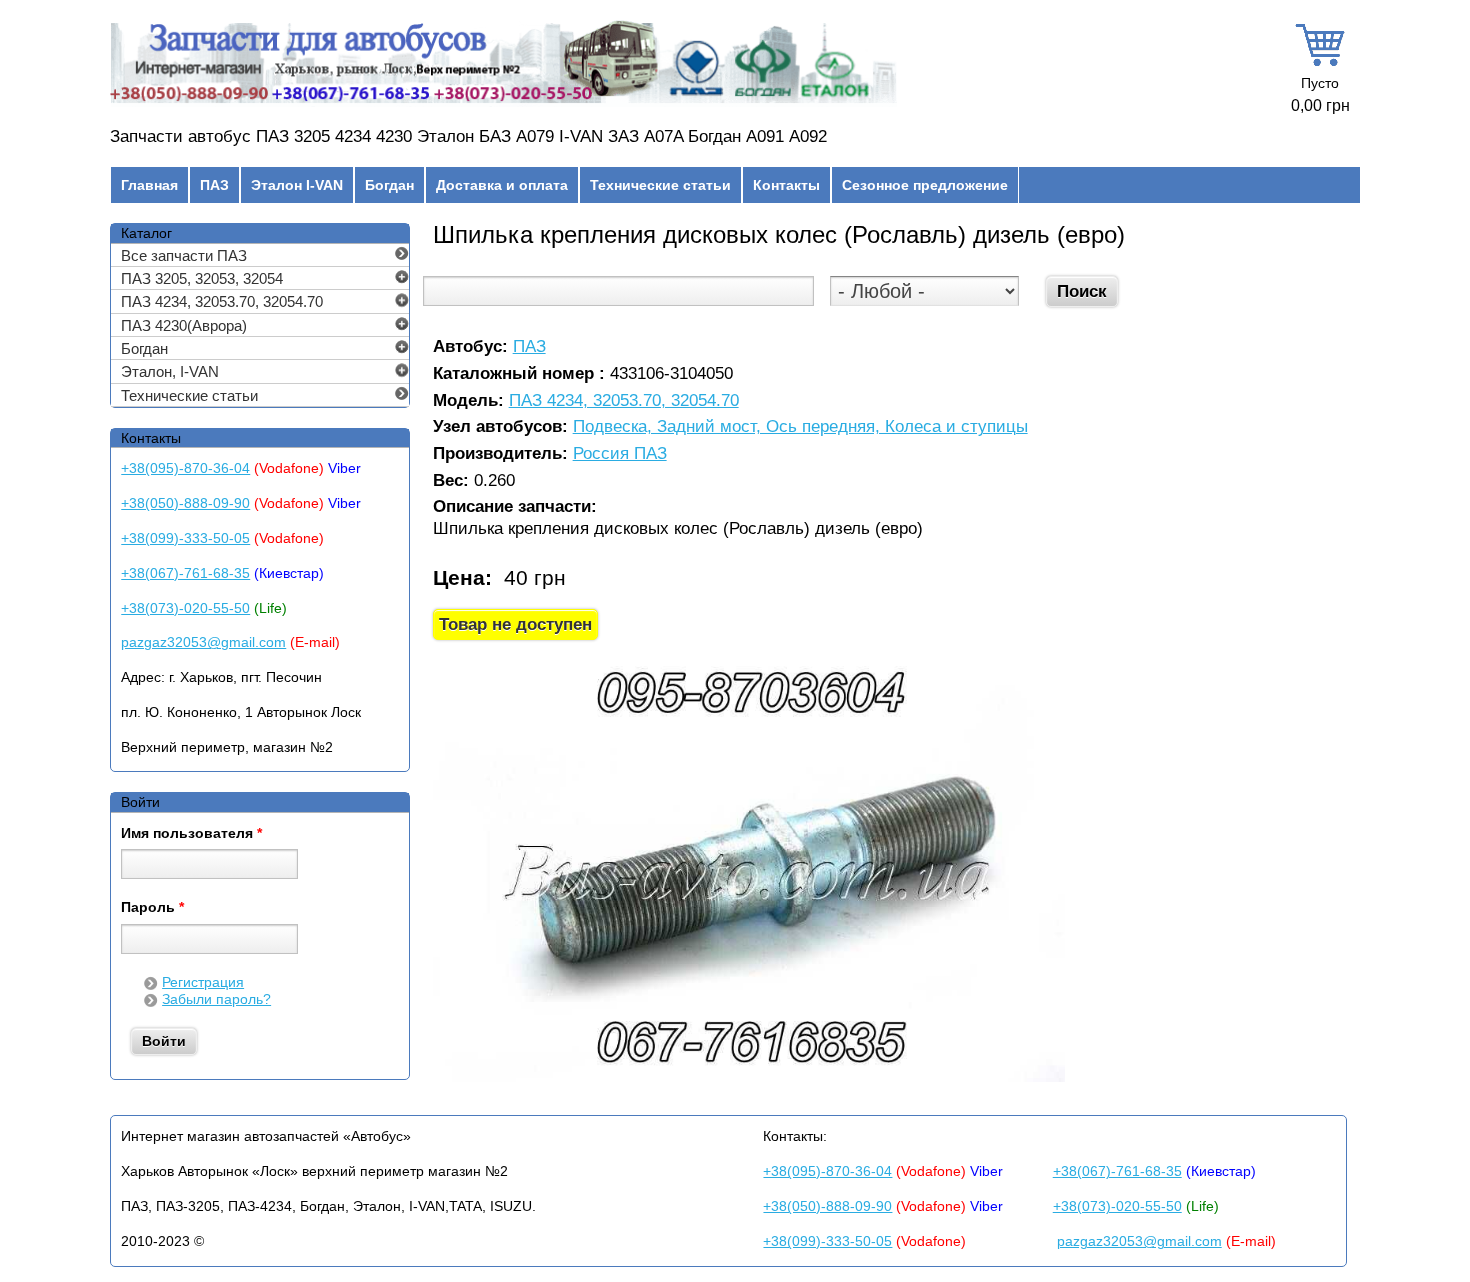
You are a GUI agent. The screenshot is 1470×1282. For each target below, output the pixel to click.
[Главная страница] (503, 103)
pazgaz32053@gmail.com (203, 642)
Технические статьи (660, 185)
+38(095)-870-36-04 (185, 468)
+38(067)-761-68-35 (185, 573)
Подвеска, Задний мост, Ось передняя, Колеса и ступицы (800, 427)
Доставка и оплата (502, 185)
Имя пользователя (191, 834)
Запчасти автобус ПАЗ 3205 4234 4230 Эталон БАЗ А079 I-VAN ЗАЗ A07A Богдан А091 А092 (468, 136)
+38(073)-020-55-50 (185, 608)
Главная (149, 185)
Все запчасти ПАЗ (184, 255)
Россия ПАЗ (620, 454)
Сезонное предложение (925, 185)
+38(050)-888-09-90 (185, 503)
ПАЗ (214, 185)
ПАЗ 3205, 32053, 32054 (202, 278)
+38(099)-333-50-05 (185, 538)
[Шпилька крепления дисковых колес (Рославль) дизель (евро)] (749, 1076)
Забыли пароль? (216, 999)
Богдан (389, 185)
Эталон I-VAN (297, 185)
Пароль (152, 908)
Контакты (786, 185)
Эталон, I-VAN (170, 371)
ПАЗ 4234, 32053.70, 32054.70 (624, 401)
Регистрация (203, 982)
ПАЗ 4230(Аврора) (184, 325)
